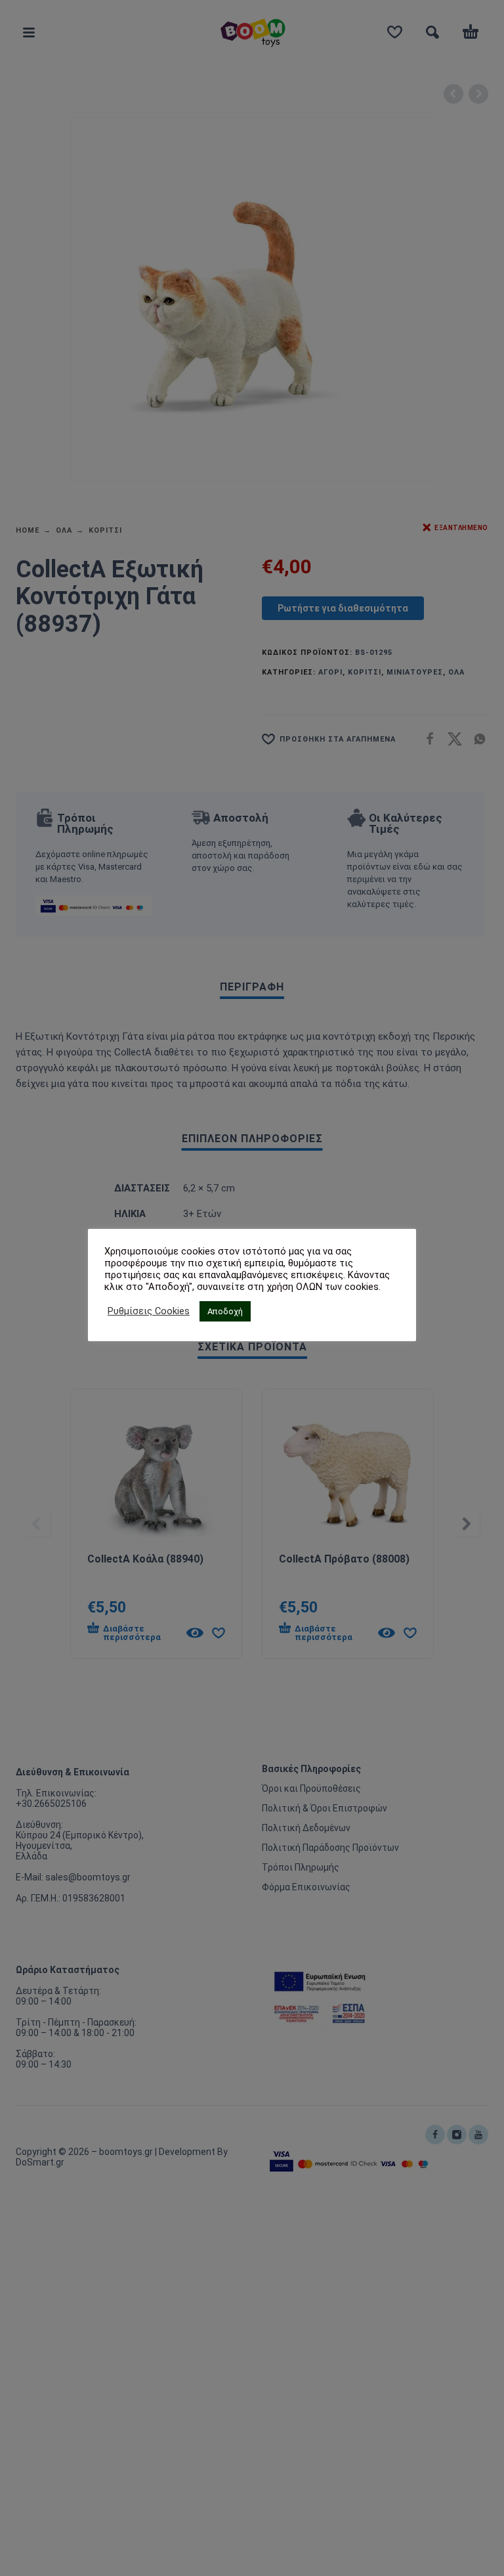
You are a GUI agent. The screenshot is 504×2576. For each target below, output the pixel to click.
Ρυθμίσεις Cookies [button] (149, 1311)
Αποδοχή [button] (225, 1311)
